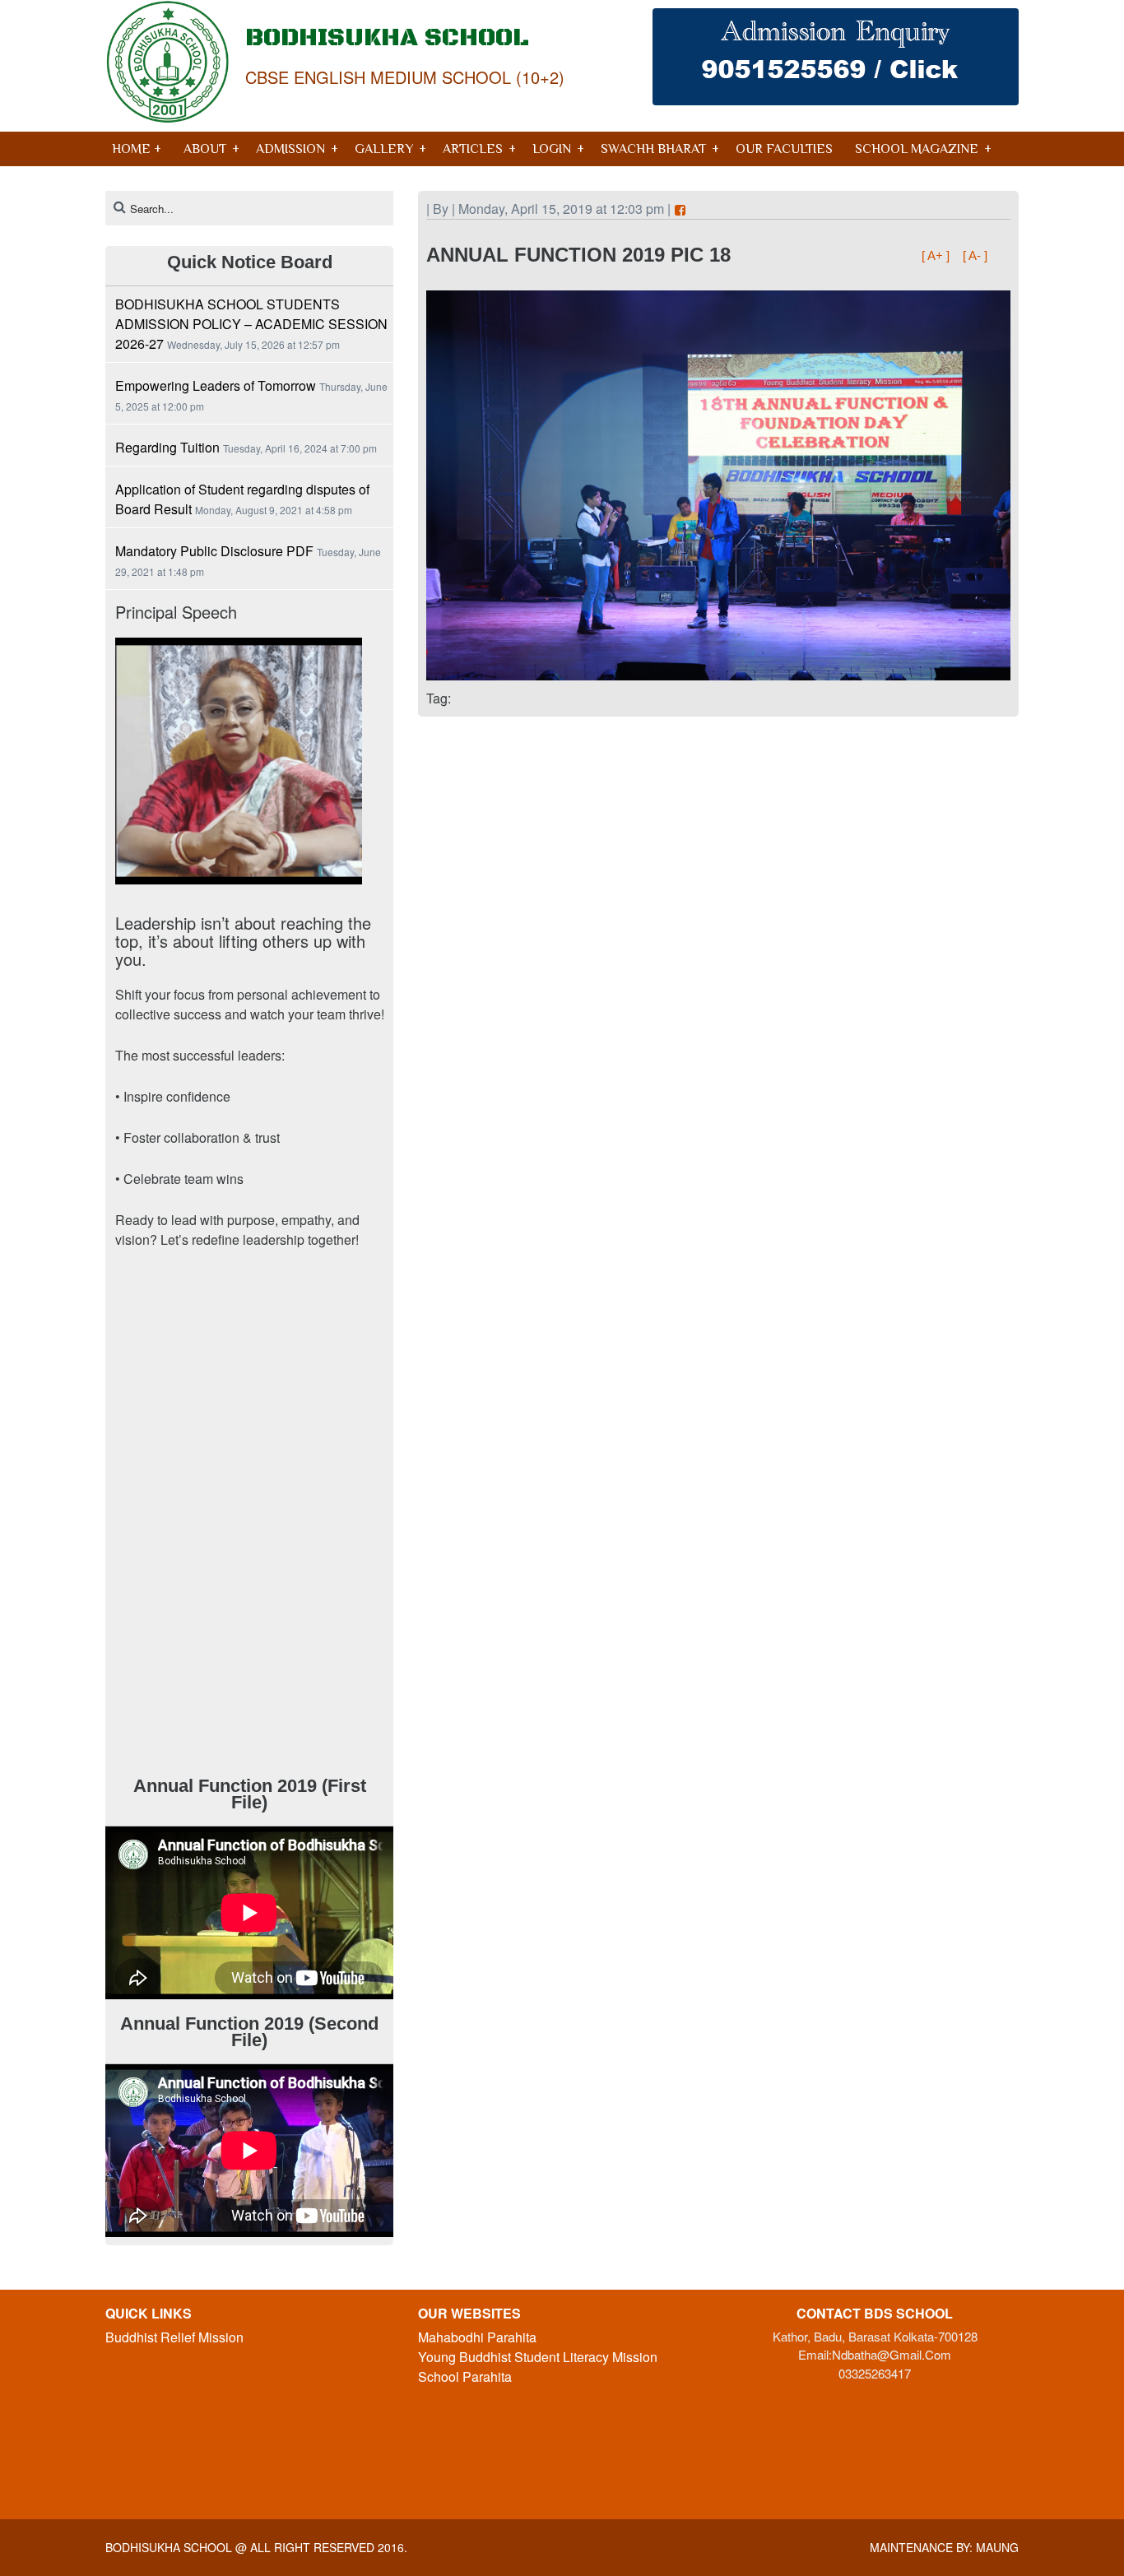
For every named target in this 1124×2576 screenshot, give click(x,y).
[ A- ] (975, 255)
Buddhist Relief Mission (174, 2337)
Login (552, 149)
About (205, 149)
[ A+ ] (937, 255)
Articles (473, 149)
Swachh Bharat (653, 149)
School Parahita (465, 2376)
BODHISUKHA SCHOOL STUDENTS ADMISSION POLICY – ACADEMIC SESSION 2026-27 (251, 324)
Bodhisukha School (169, 2547)
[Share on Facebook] (680, 210)
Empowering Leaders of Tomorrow (216, 385)
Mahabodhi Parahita (477, 2337)
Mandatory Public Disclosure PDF (214, 551)
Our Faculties (784, 149)
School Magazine (917, 149)
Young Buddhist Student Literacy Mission (538, 2357)
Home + (137, 149)
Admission (290, 149)
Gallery (384, 149)
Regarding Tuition (167, 447)
